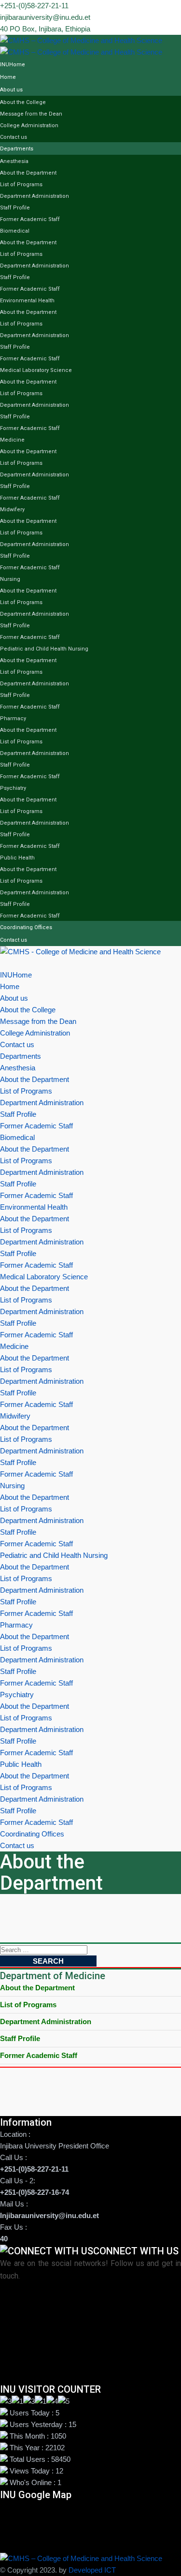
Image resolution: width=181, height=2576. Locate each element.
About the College (23, 102)
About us (11, 90)
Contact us (14, 137)
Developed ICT (92, 2570)
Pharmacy (13, 718)
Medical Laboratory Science (36, 370)
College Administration (29, 126)
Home (8, 77)
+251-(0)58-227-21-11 (34, 6)
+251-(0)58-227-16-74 (35, 2192)
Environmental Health (27, 301)
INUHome (13, 65)
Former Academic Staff (30, 219)
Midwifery (12, 510)
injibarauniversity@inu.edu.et (45, 17)
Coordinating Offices (26, 927)
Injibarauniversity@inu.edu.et (49, 2215)
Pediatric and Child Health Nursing (44, 649)
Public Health (17, 858)
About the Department (28, 173)
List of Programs (21, 185)
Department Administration (35, 196)
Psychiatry (13, 788)
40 (4, 2239)
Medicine (12, 440)
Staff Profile (15, 208)
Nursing (10, 579)
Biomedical (15, 231)
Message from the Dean (31, 114)
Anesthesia (14, 161)
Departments (17, 149)
